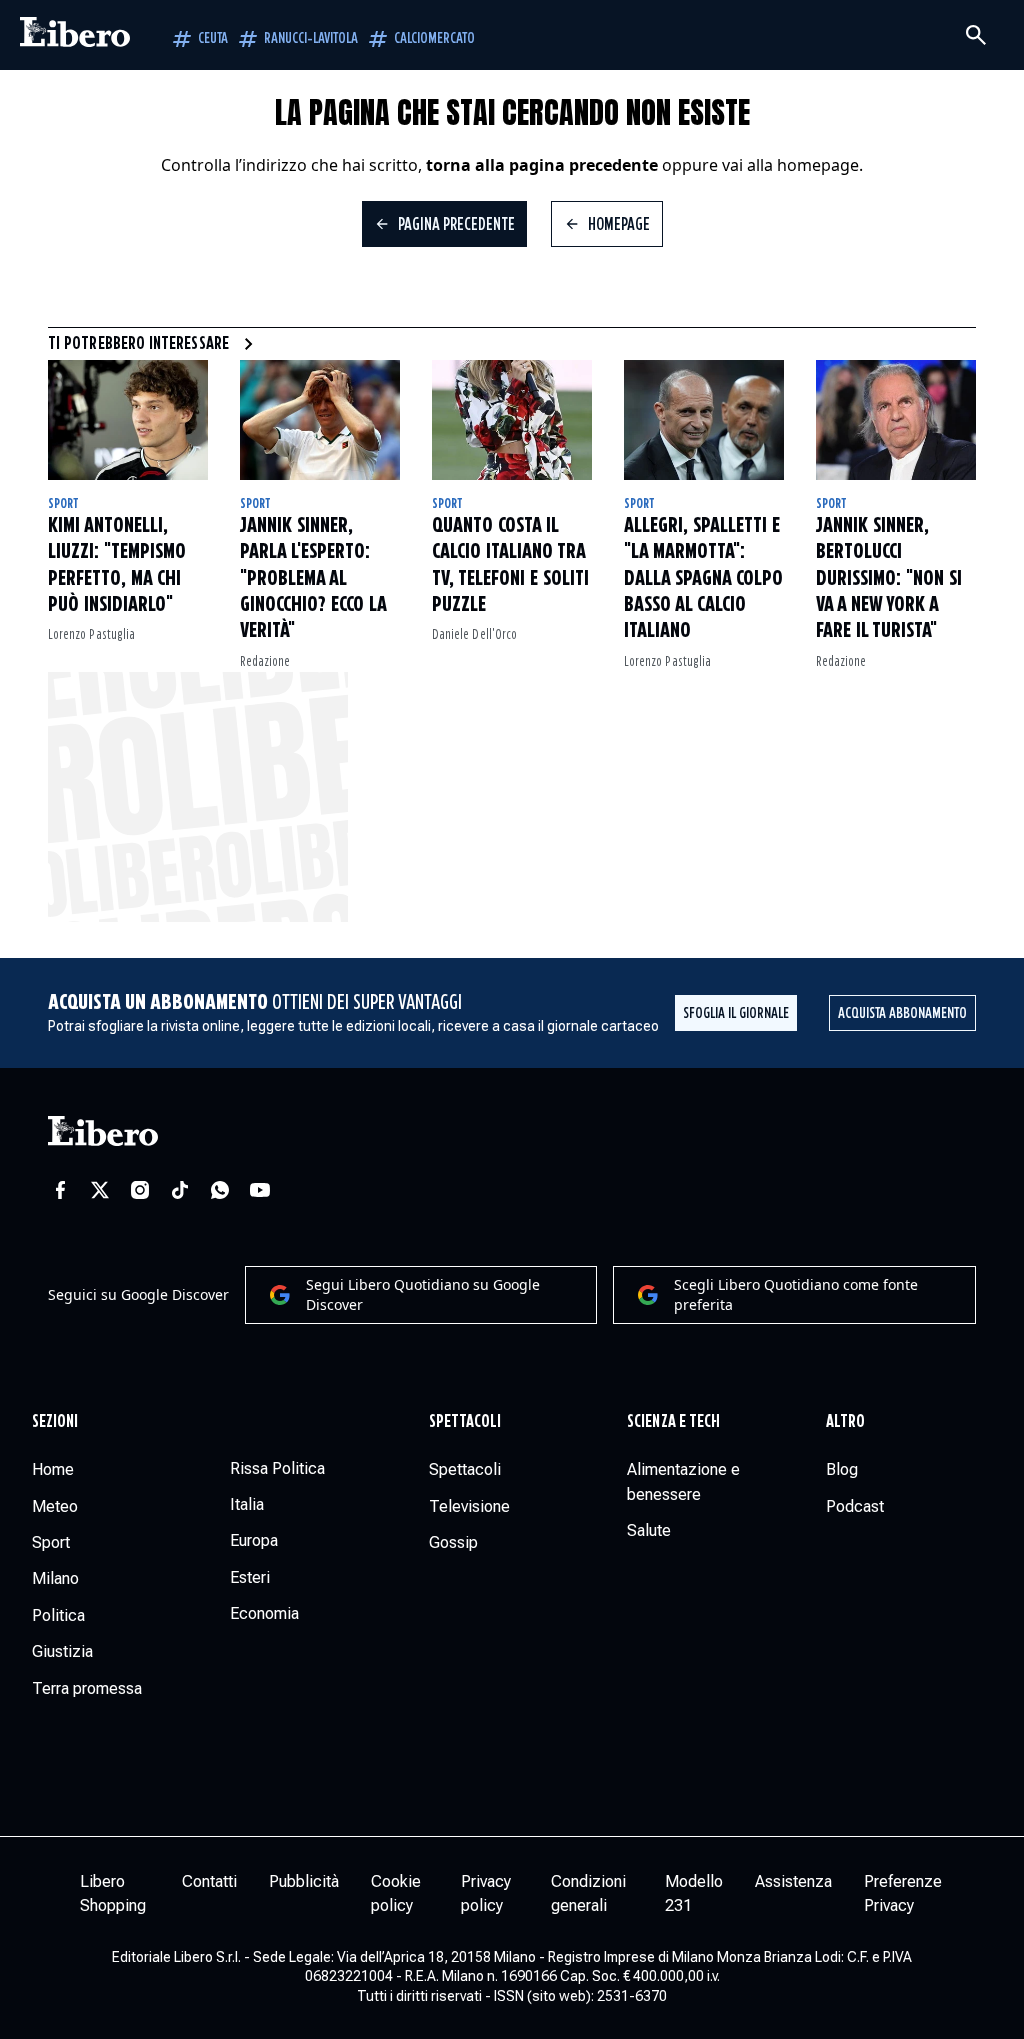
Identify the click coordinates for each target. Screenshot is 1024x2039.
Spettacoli (465, 1422)
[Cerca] (976, 35)
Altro (845, 1422)
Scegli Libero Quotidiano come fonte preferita (796, 1294)
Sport (63, 504)
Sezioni (55, 1422)
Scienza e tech (673, 1422)
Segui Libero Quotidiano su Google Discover (423, 1294)
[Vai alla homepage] (75, 35)
